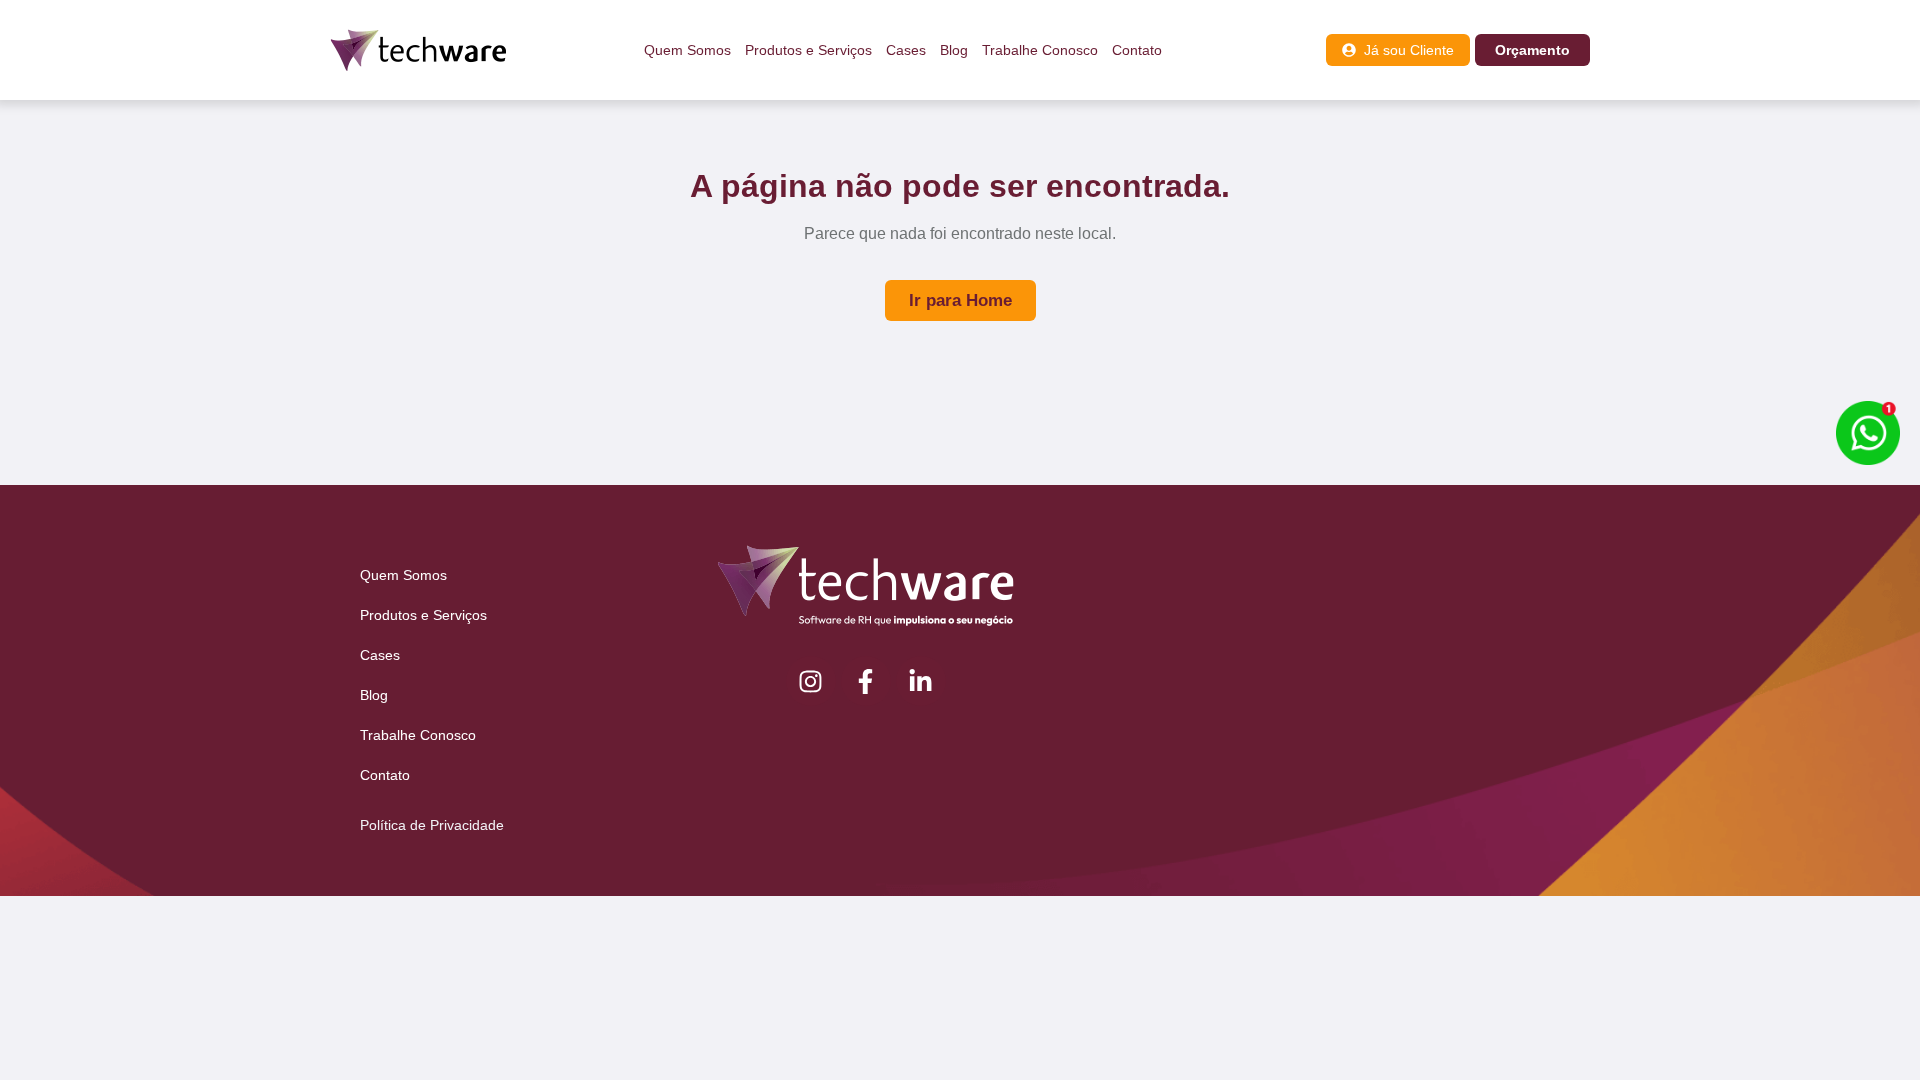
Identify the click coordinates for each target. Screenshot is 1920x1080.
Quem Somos (687, 50)
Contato (1137, 50)
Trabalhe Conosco (1040, 50)
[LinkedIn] (921, 681)
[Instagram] (811, 681)
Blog (954, 50)
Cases (906, 50)
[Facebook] (866, 681)
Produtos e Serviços (808, 50)
